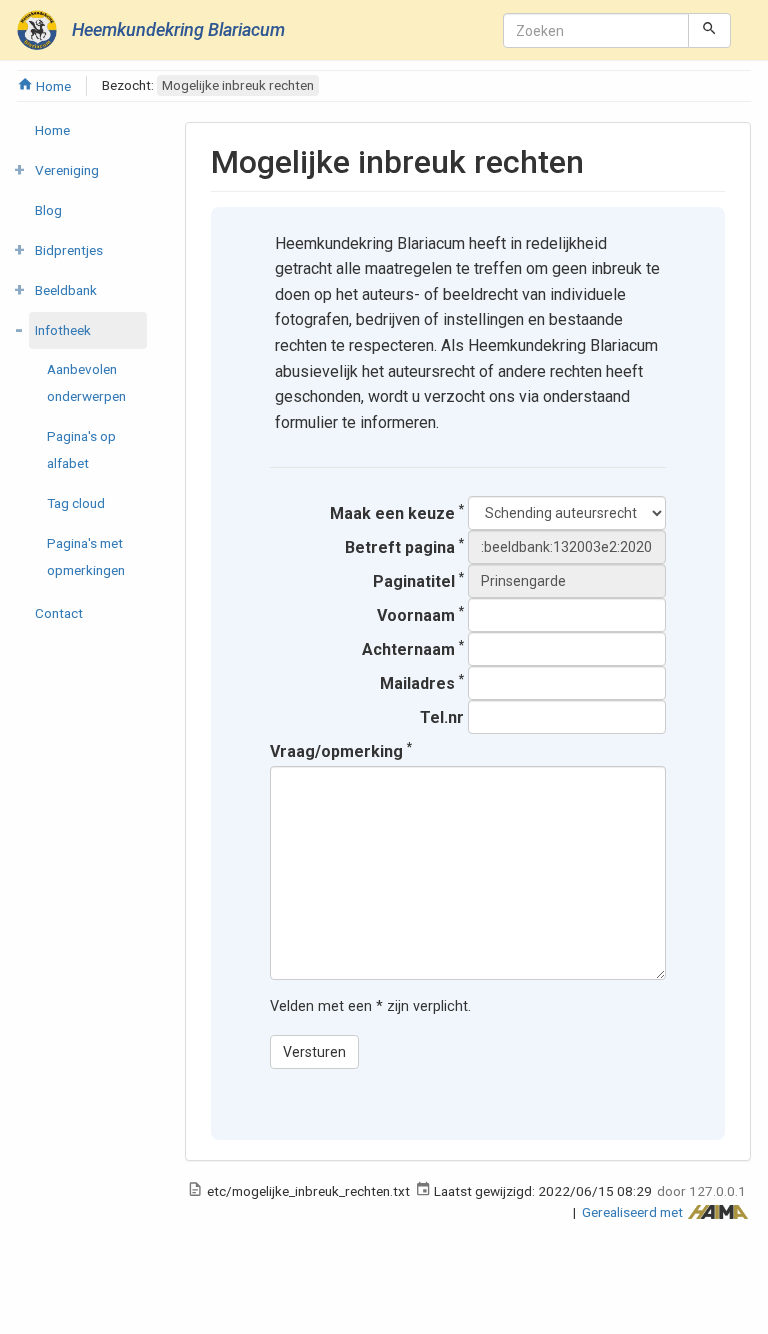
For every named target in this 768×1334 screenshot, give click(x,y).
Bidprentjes (69, 250)
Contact (59, 613)
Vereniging (67, 170)
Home (52, 86)
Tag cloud (76, 503)
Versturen (314, 1052)
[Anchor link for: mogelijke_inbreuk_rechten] (600, 159)
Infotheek (63, 330)
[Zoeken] (709, 30)
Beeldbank (66, 290)
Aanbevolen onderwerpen (86, 382)
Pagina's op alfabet (81, 449)
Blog (48, 210)
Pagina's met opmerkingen (86, 556)
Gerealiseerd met (634, 1212)
